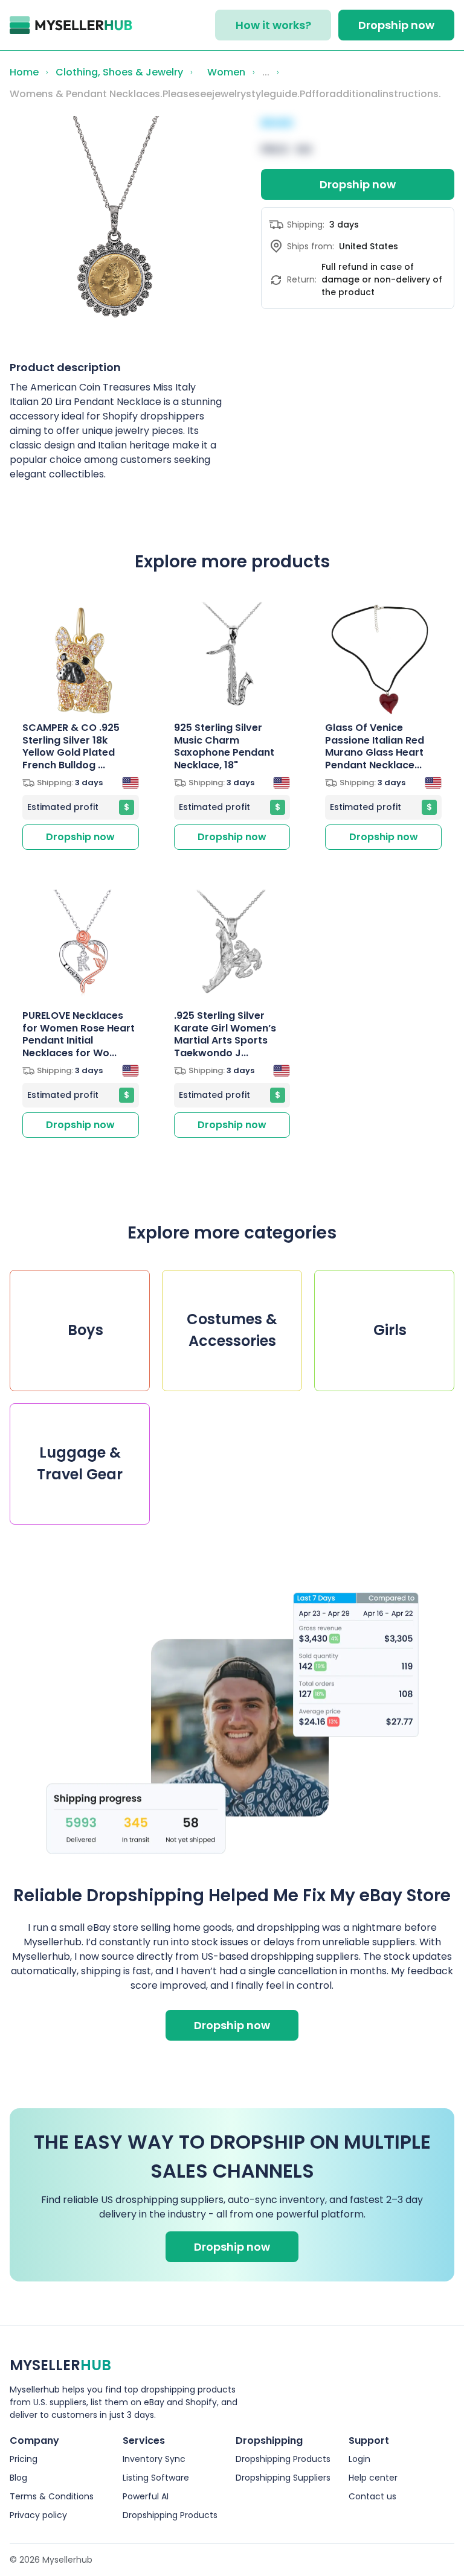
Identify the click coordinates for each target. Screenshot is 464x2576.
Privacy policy (38, 2515)
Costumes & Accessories (232, 1330)
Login (359, 2459)
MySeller (60, 2365)
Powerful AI (146, 2496)
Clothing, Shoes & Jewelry (119, 72)
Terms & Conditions (52, 2496)
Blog (18, 2478)
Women (223, 72)
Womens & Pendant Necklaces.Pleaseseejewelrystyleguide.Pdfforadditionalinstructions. (225, 94)
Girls (385, 1330)
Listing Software (156, 2478)
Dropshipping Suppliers (283, 2478)
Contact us (372, 2496)
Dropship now (396, 25)
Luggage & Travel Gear (80, 1463)
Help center (373, 2478)
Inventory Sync (154, 2459)
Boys (80, 1330)
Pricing (24, 2459)
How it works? (273, 25)
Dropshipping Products (170, 2515)
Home (24, 72)
